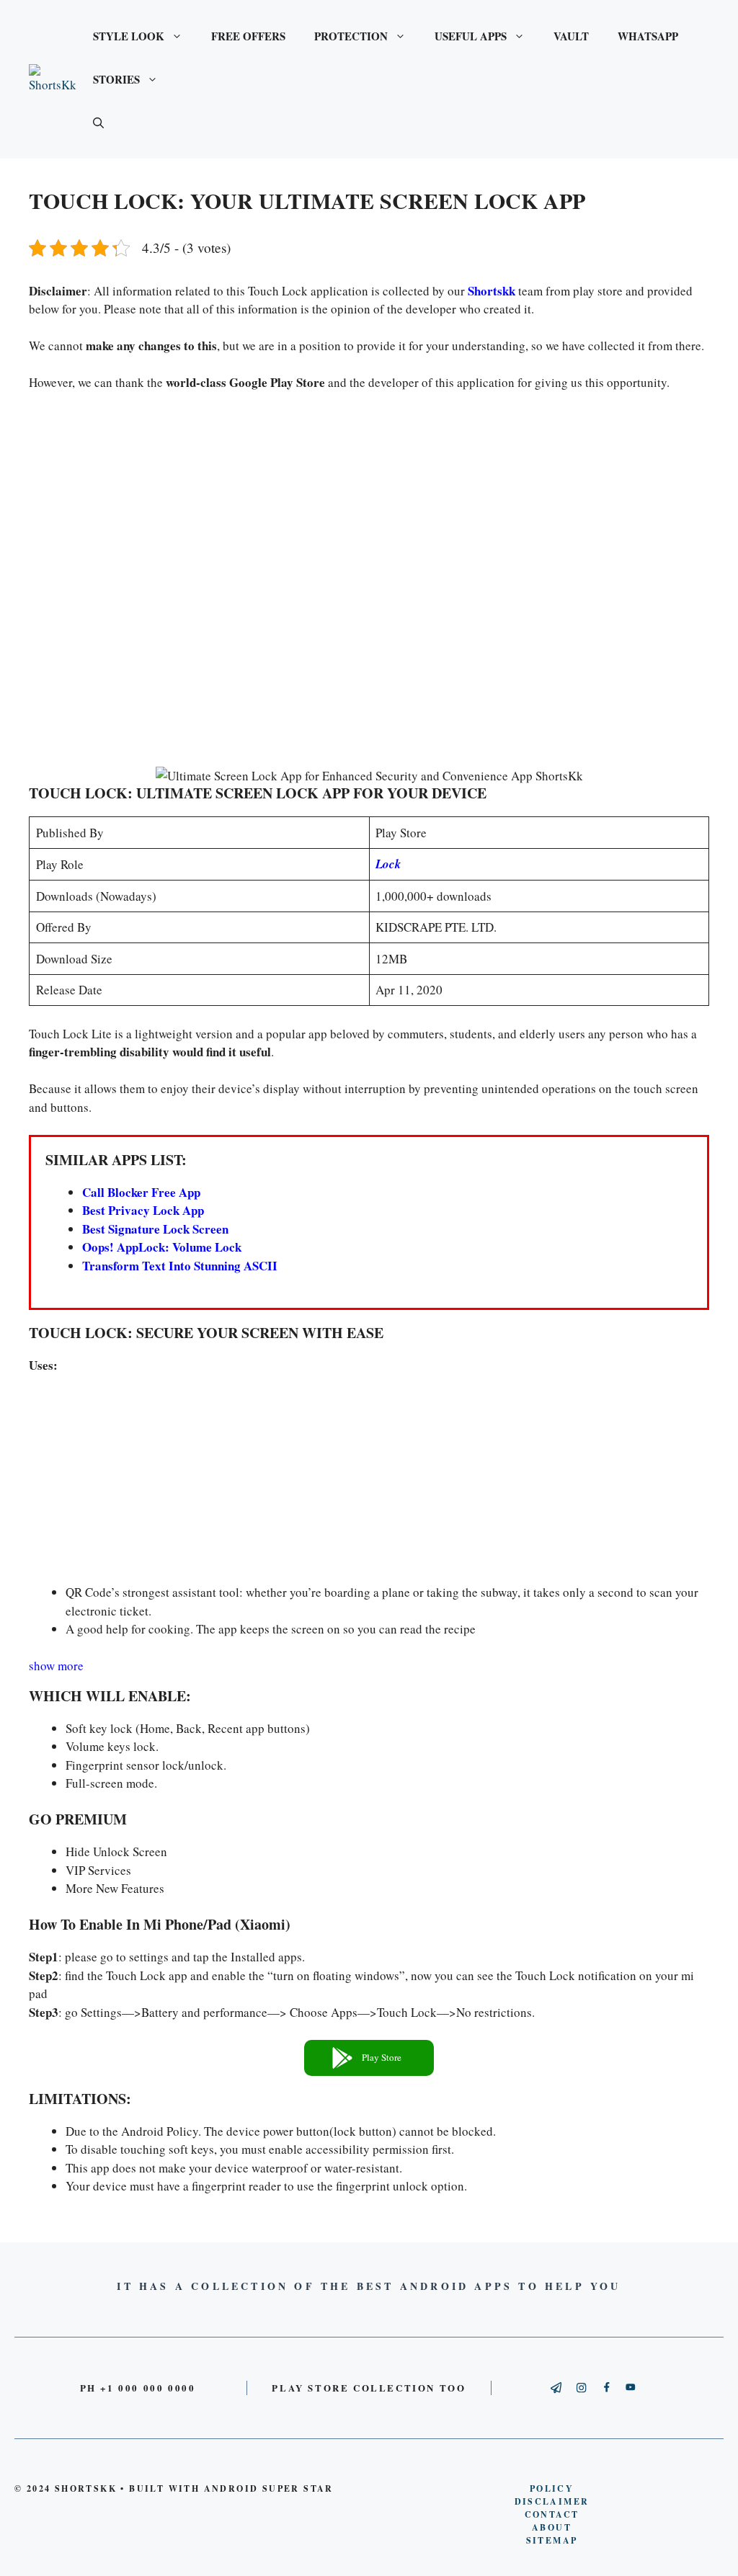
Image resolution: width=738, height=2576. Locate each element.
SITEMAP (552, 2540)
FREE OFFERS (248, 36)
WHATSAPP (648, 36)
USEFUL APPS (471, 36)
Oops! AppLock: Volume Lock (162, 1247)
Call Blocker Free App (141, 1192)
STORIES (116, 79)
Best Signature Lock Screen (155, 1229)
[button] (369, 2058)
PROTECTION (351, 36)
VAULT (571, 36)
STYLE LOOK (129, 36)
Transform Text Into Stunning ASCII (180, 1266)
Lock (388, 864)
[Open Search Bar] (98, 122)
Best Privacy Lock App (143, 1210)
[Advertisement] (369, 583)
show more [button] (56, 1666)
